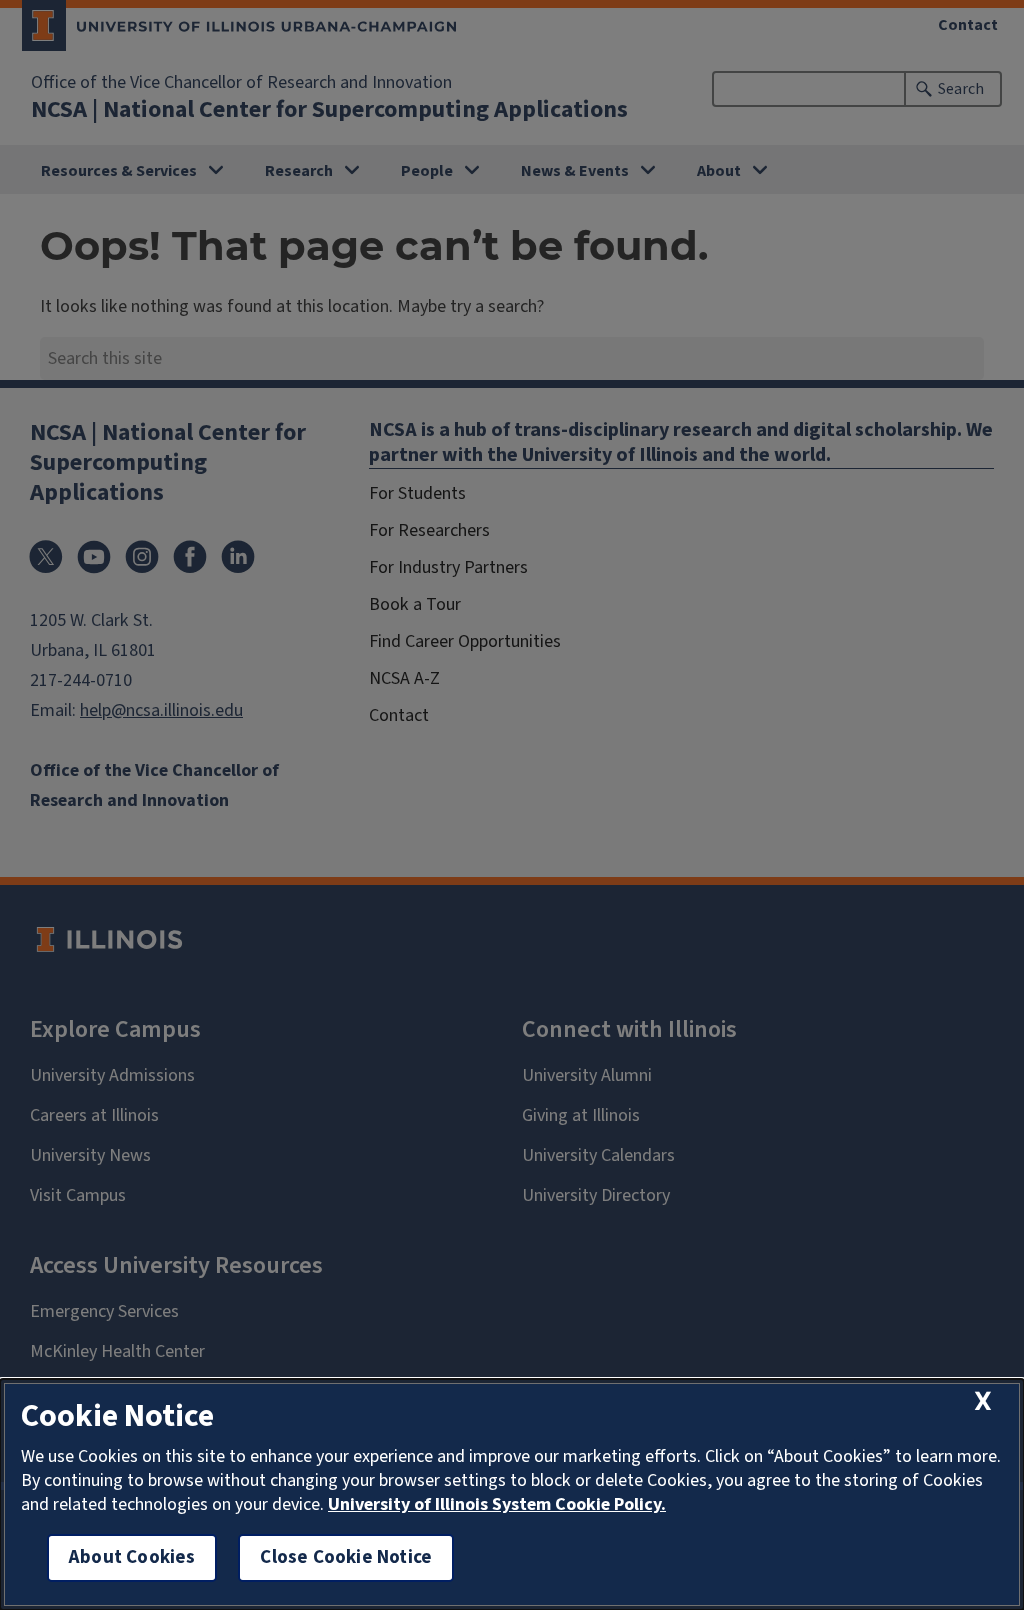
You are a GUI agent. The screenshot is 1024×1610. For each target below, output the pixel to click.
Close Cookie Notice (346, 1557)
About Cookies (132, 1557)
